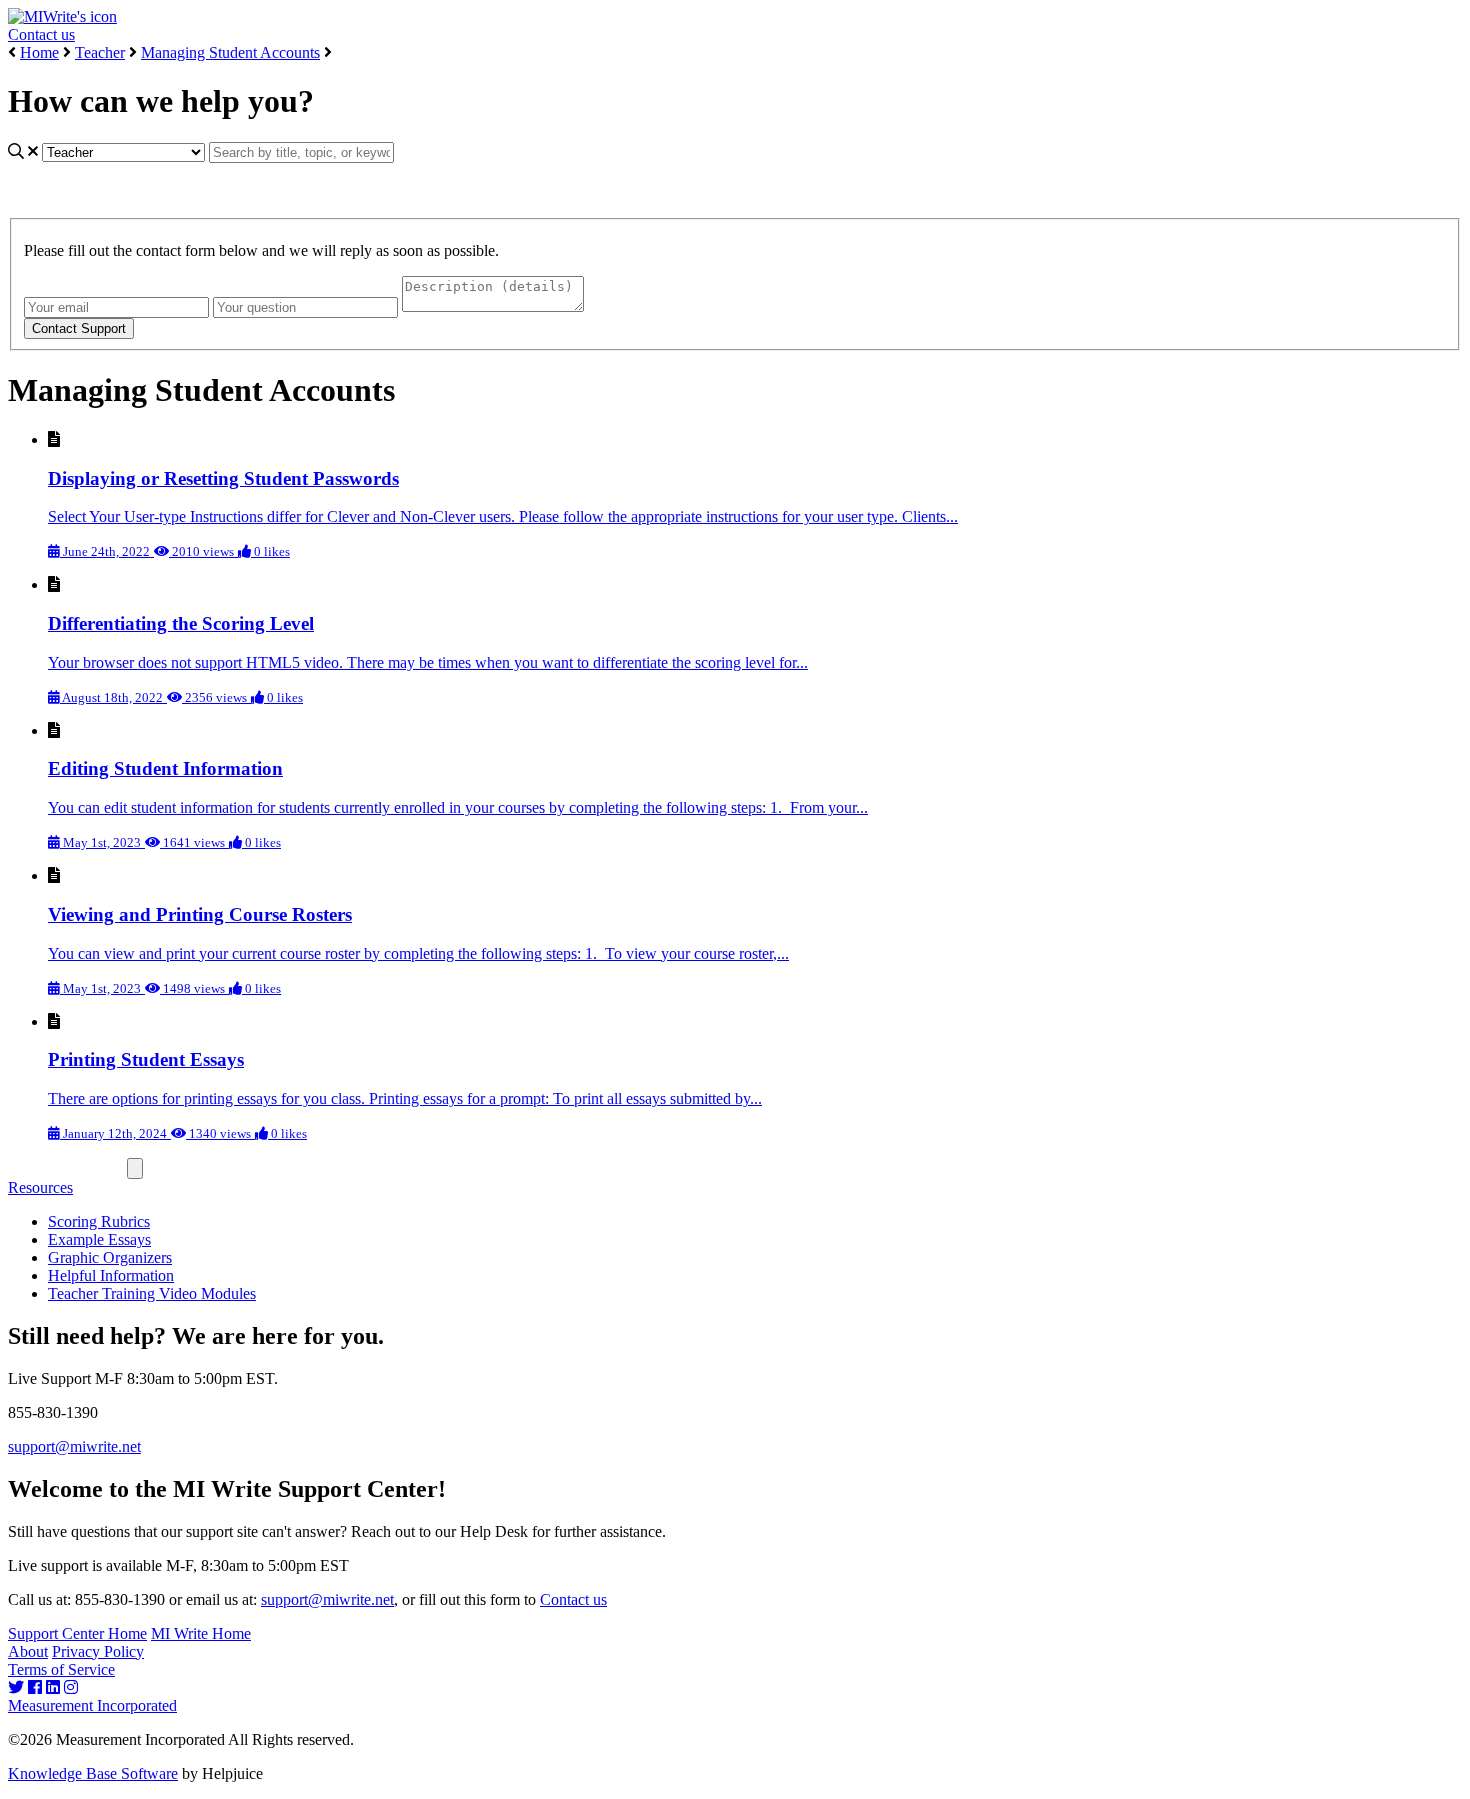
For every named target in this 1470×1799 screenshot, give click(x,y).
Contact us (41, 34)
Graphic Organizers (110, 1257)
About (28, 1651)
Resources (40, 1187)
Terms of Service (61, 1669)
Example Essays (99, 1239)
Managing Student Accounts (230, 52)
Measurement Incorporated (92, 1705)
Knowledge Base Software (93, 1773)
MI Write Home (201, 1633)
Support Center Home (77, 1633)
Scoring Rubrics (99, 1221)
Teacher (100, 52)
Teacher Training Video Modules (152, 1293)
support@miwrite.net (74, 1446)
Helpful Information (111, 1275)
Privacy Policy (98, 1651)
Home (39, 52)
